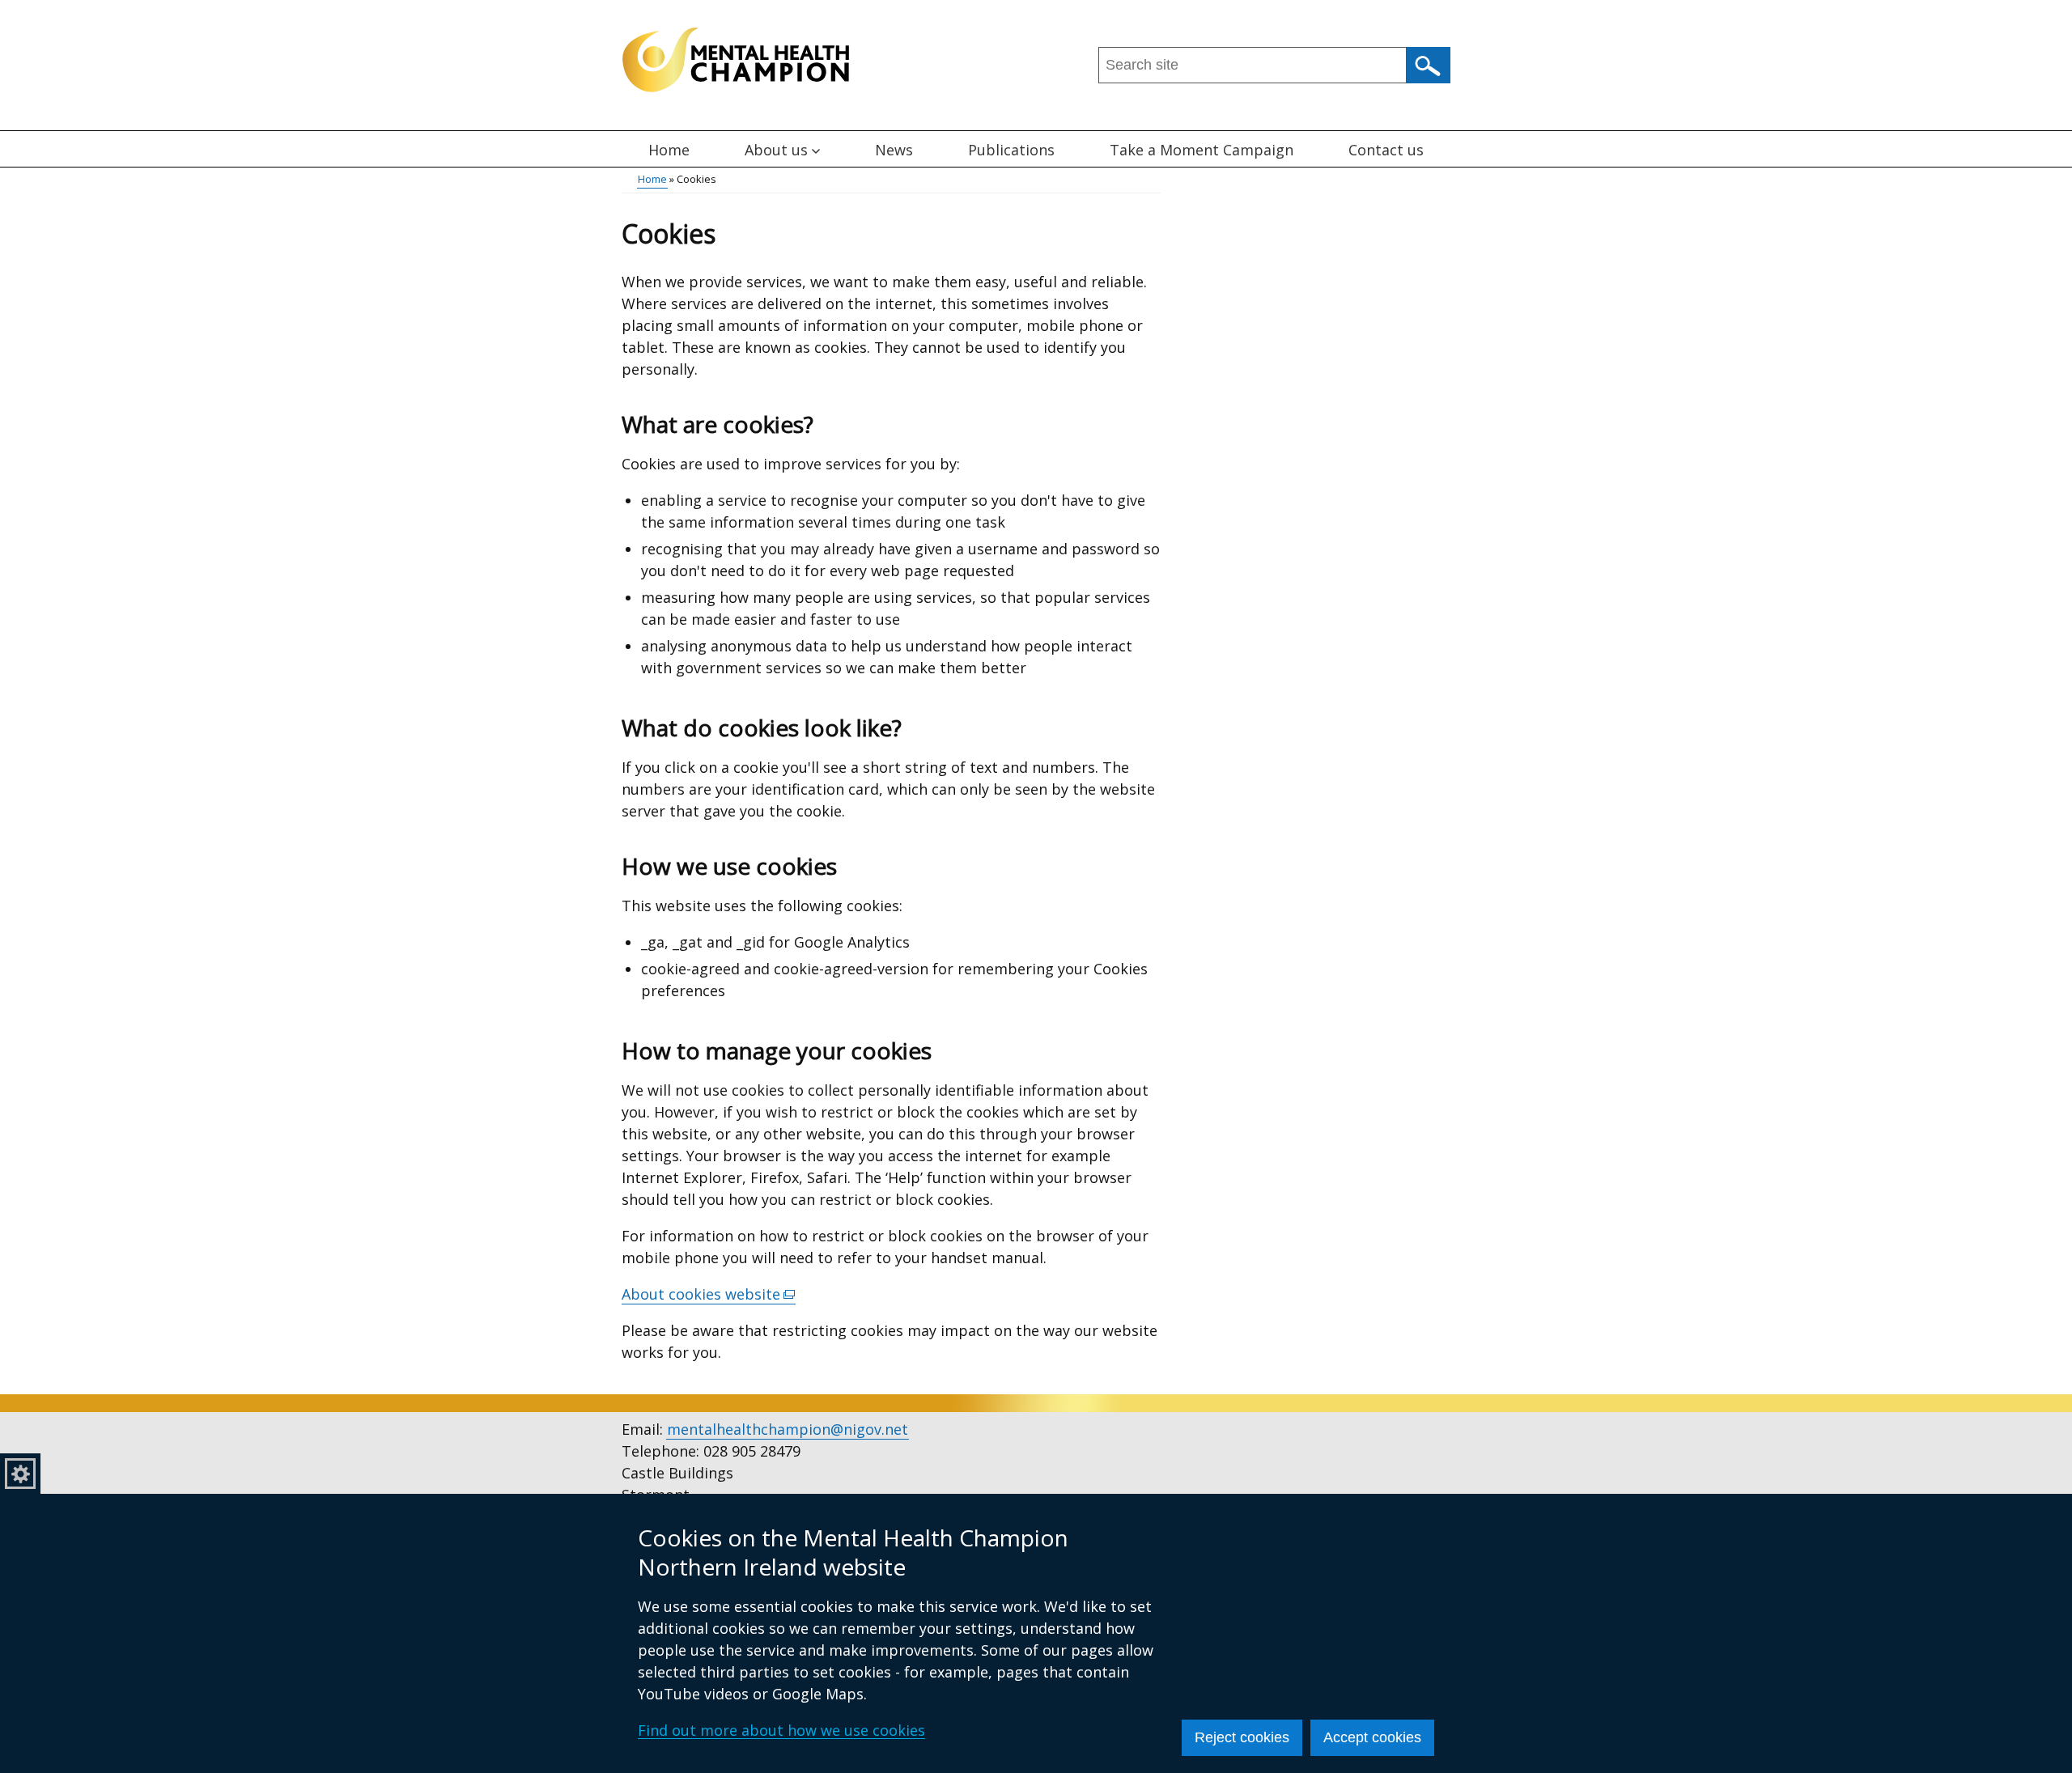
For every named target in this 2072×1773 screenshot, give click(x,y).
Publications (1011, 150)
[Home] (736, 60)
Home (669, 150)
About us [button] (776, 150)
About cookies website (709, 1294)
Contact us (1386, 150)
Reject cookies (1242, 1737)
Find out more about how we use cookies (781, 1730)
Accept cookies (1372, 1737)
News (894, 150)
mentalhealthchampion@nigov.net (788, 1429)
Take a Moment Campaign (1202, 150)
